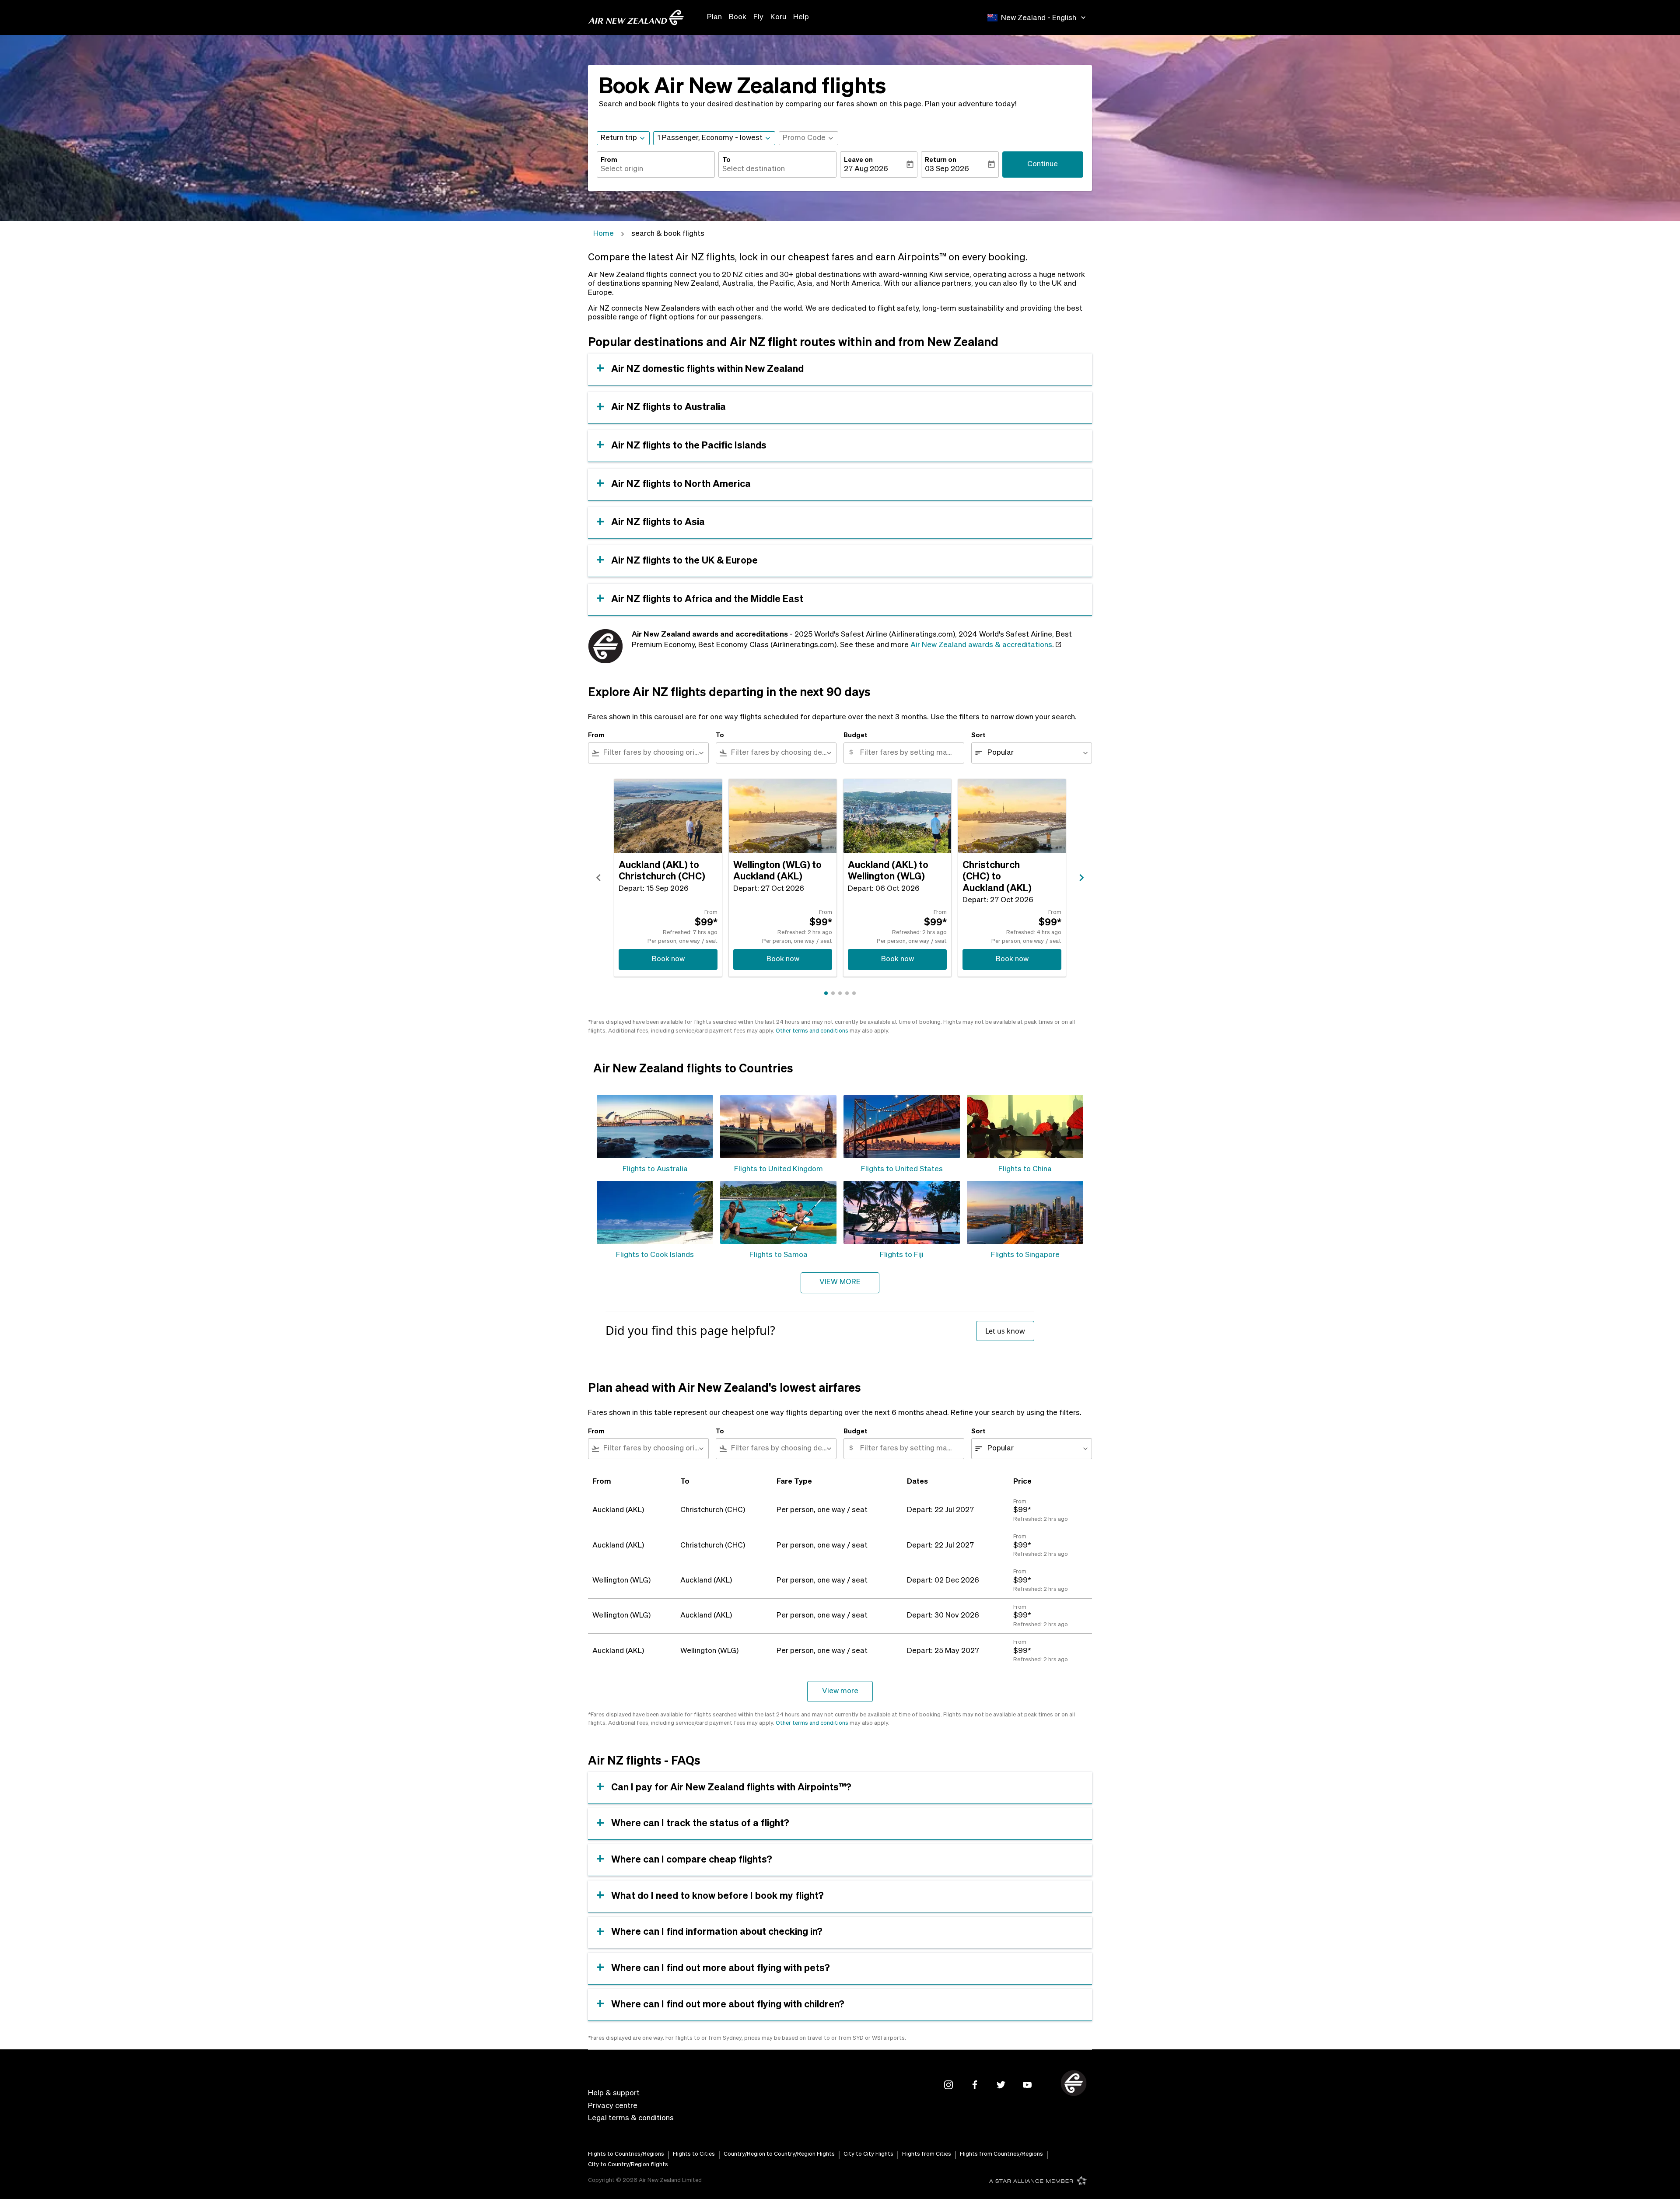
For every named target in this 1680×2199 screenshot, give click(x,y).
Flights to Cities (694, 2154)
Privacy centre (613, 2106)
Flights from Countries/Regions (1001, 2154)
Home (604, 234)
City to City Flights (868, 2154)
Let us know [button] (1005, 1331)
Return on (941, 160)
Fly (758, 17)
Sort (978, 735)
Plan (714, 17)
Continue (1043, 164)
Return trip (619, 138)
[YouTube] (1027, 2085)
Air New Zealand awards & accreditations (981, 645)
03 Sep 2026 (947, 169)
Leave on (858, 160)
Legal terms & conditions (631, 2118)
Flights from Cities (927, 2154)
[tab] (826, 993)
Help (801, 17)
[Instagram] (948, 2085)
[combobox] (656, 169)
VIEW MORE (840, 1282)
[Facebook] (975, 2085)
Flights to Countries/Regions (626, 2154)
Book (738, 17)
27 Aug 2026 (866, 169)
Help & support (614, 2093)
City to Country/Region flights (628, 2165)
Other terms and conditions (812, 1031)
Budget (856, 735)
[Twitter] (1001, 2085)
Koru (778, 17)
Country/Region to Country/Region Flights (779, 2154)
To (726, 160)
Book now (668, 959)
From (609, 160)
